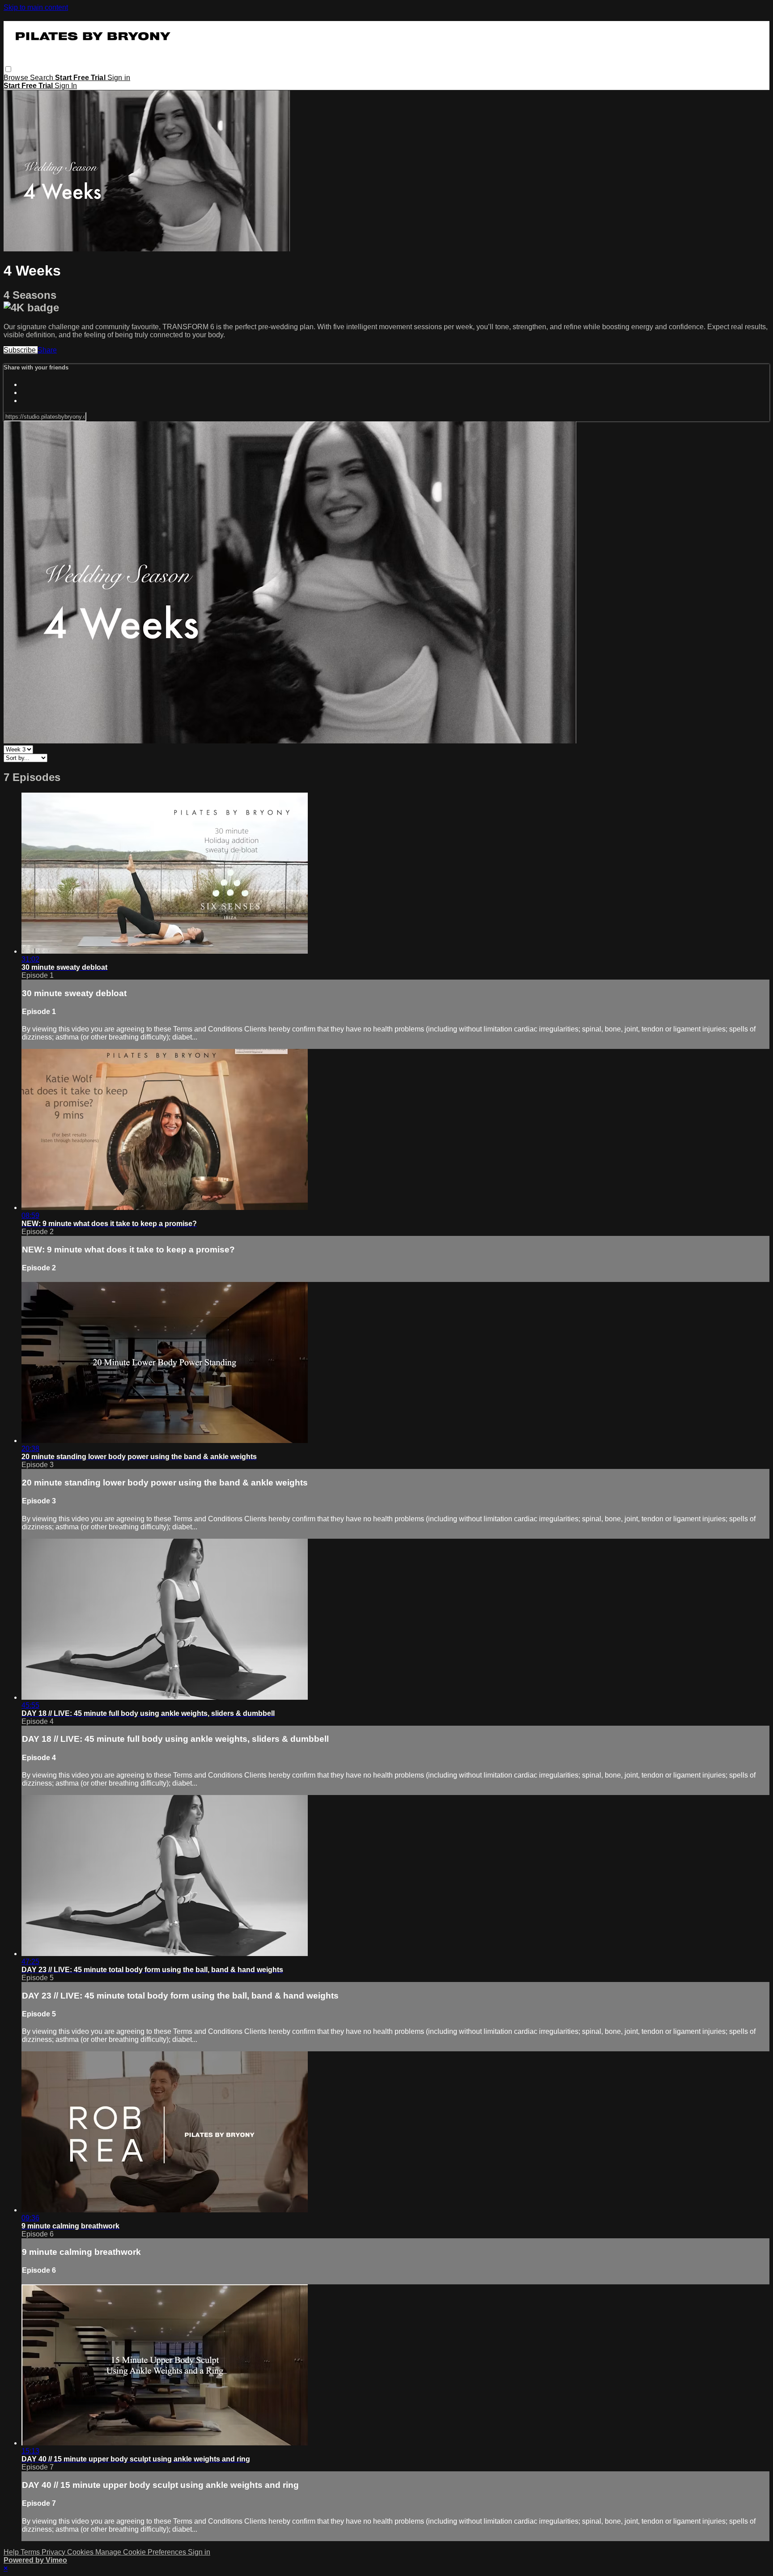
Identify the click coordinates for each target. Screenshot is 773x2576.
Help (12, 2552)
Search (42, 78)
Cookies (81, 2552)
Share (47, 350)
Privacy (54, 2552)
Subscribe (21, 350)
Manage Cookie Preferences (142, 2552)
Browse (17, 78)
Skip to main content (36, 7)
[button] (8, 69)
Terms (31, 2552)
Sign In (66, 86)
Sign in (119, 78)
